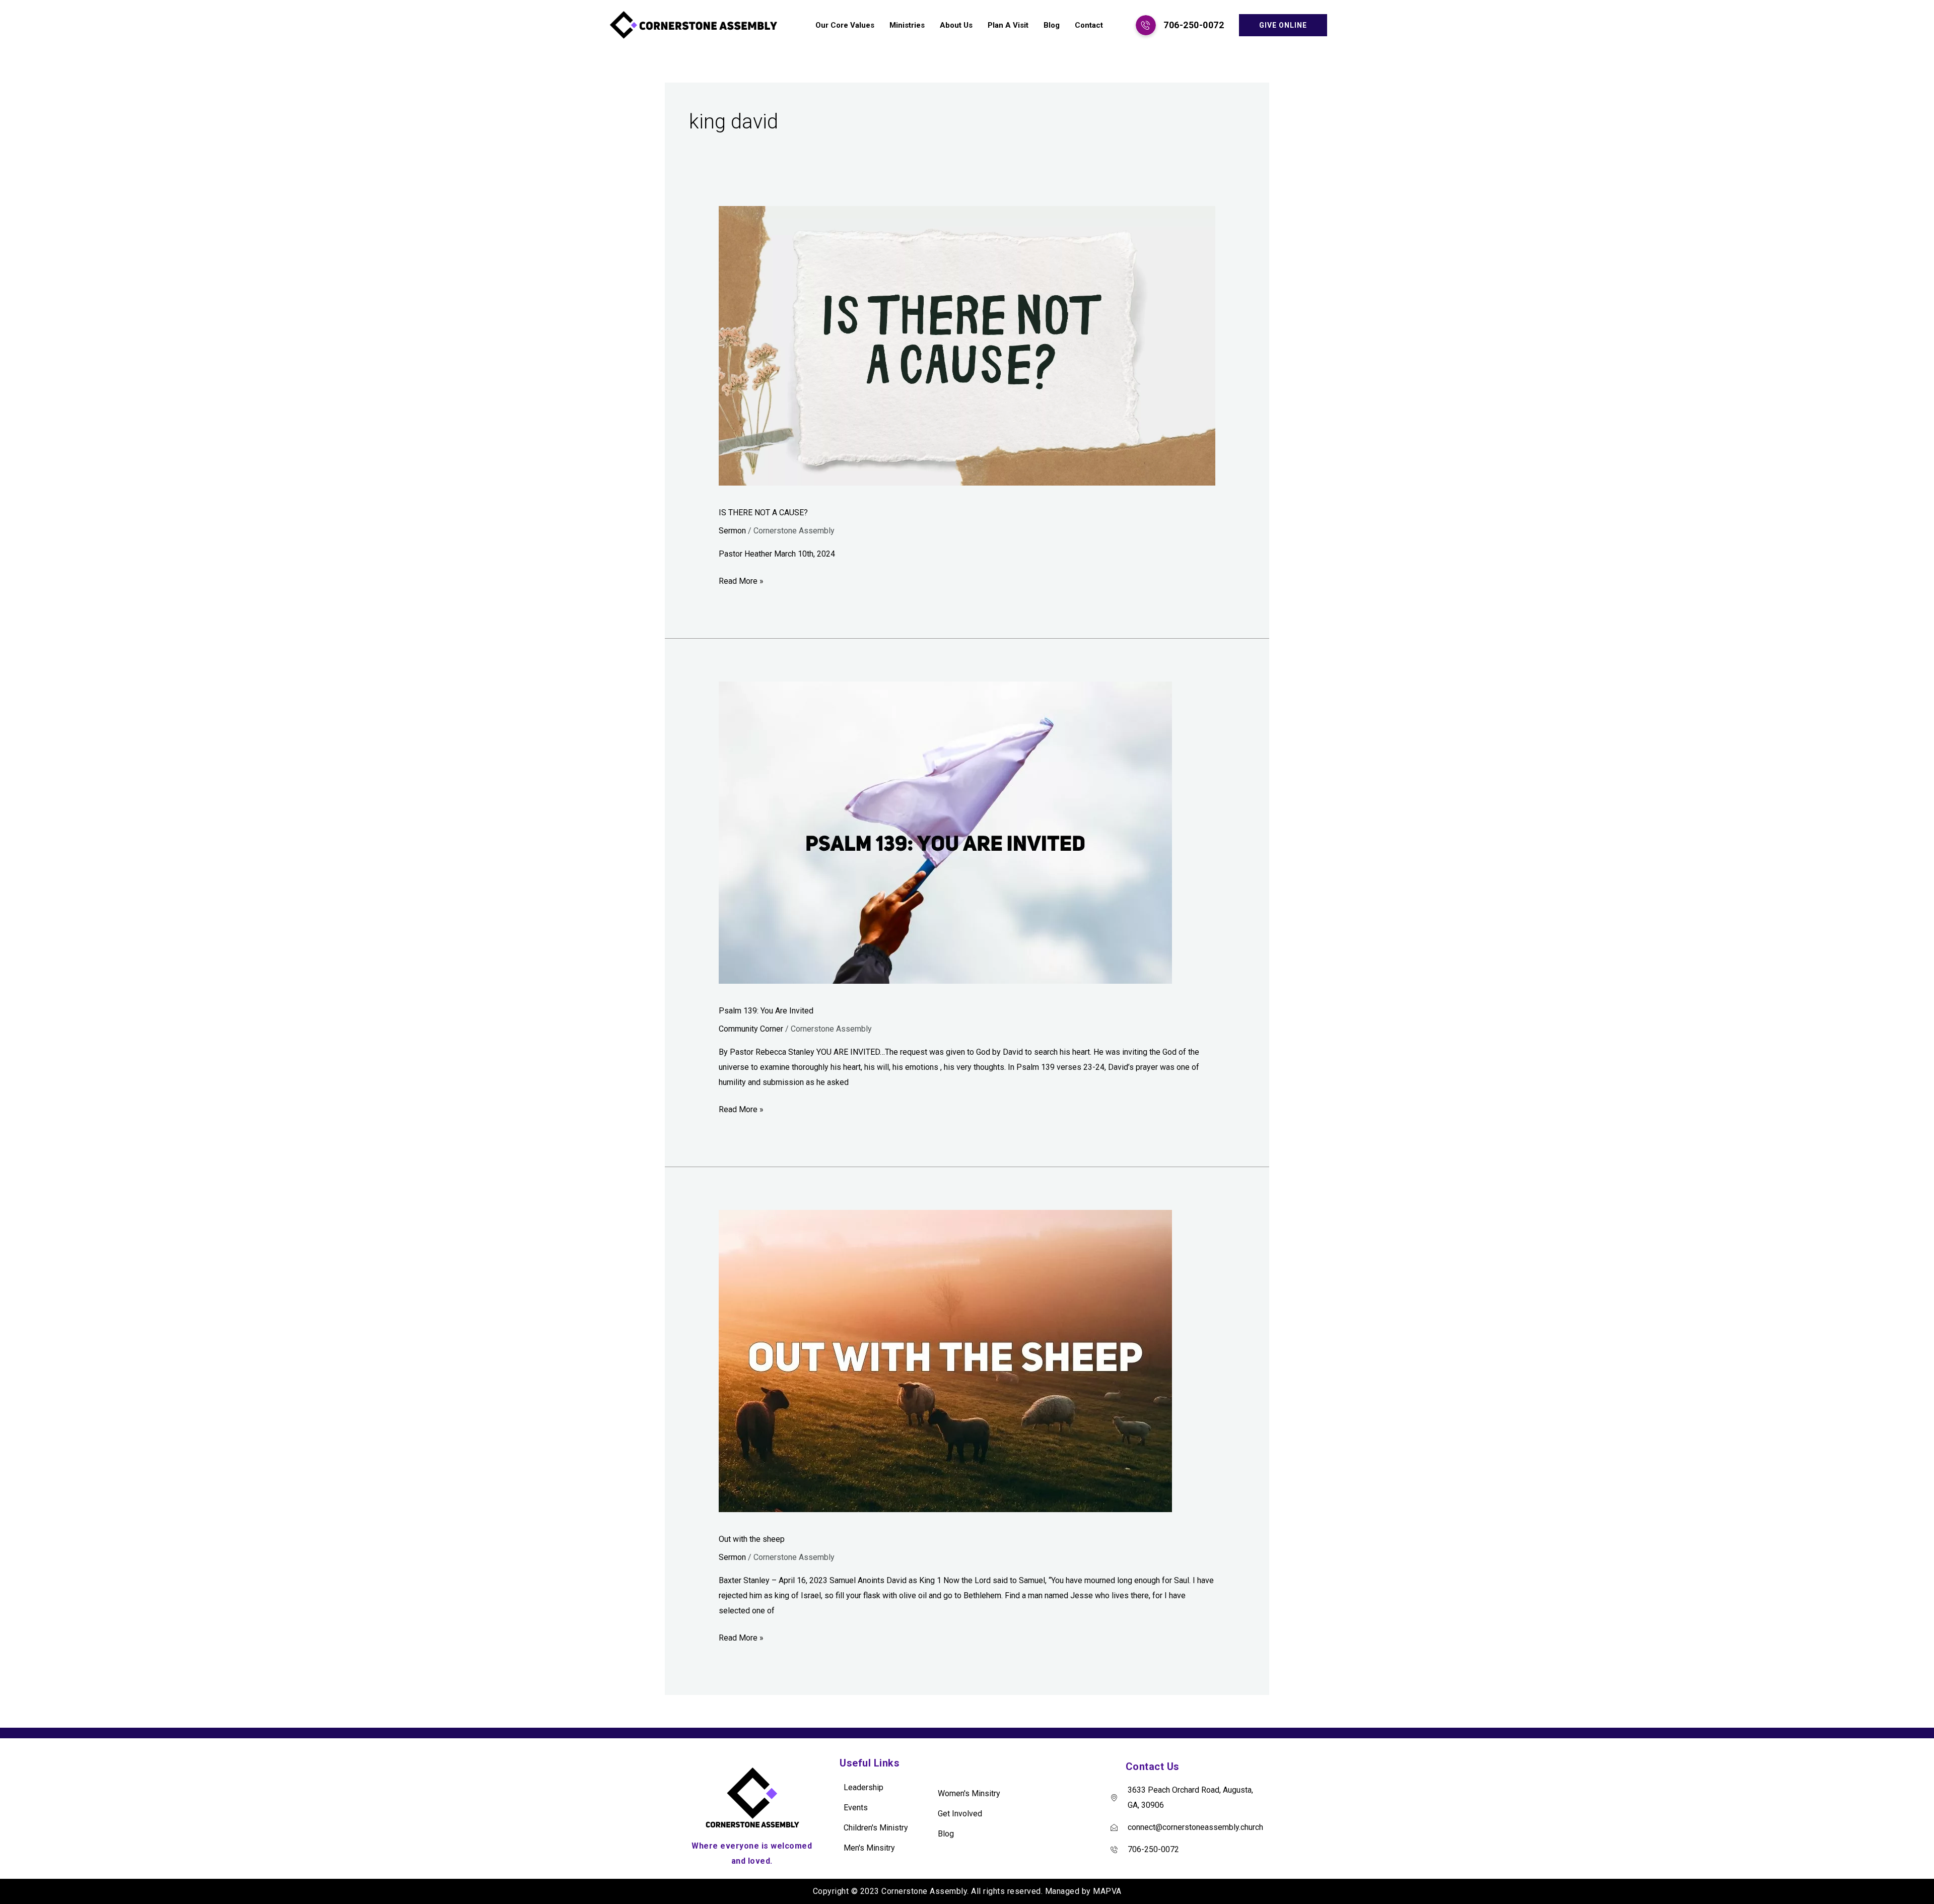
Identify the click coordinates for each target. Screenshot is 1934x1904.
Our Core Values (845, 25)
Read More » (741, 580)
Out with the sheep (752, 1539)
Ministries (907, 25)
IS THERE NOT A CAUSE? (763, 513)
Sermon (732, 531)
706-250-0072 (1194, 25)
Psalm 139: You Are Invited (766, 1011)
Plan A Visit (1008, 25)
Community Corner (751, 1029)
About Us (956, 25)
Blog (1052, 25)
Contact (1089, 25)
